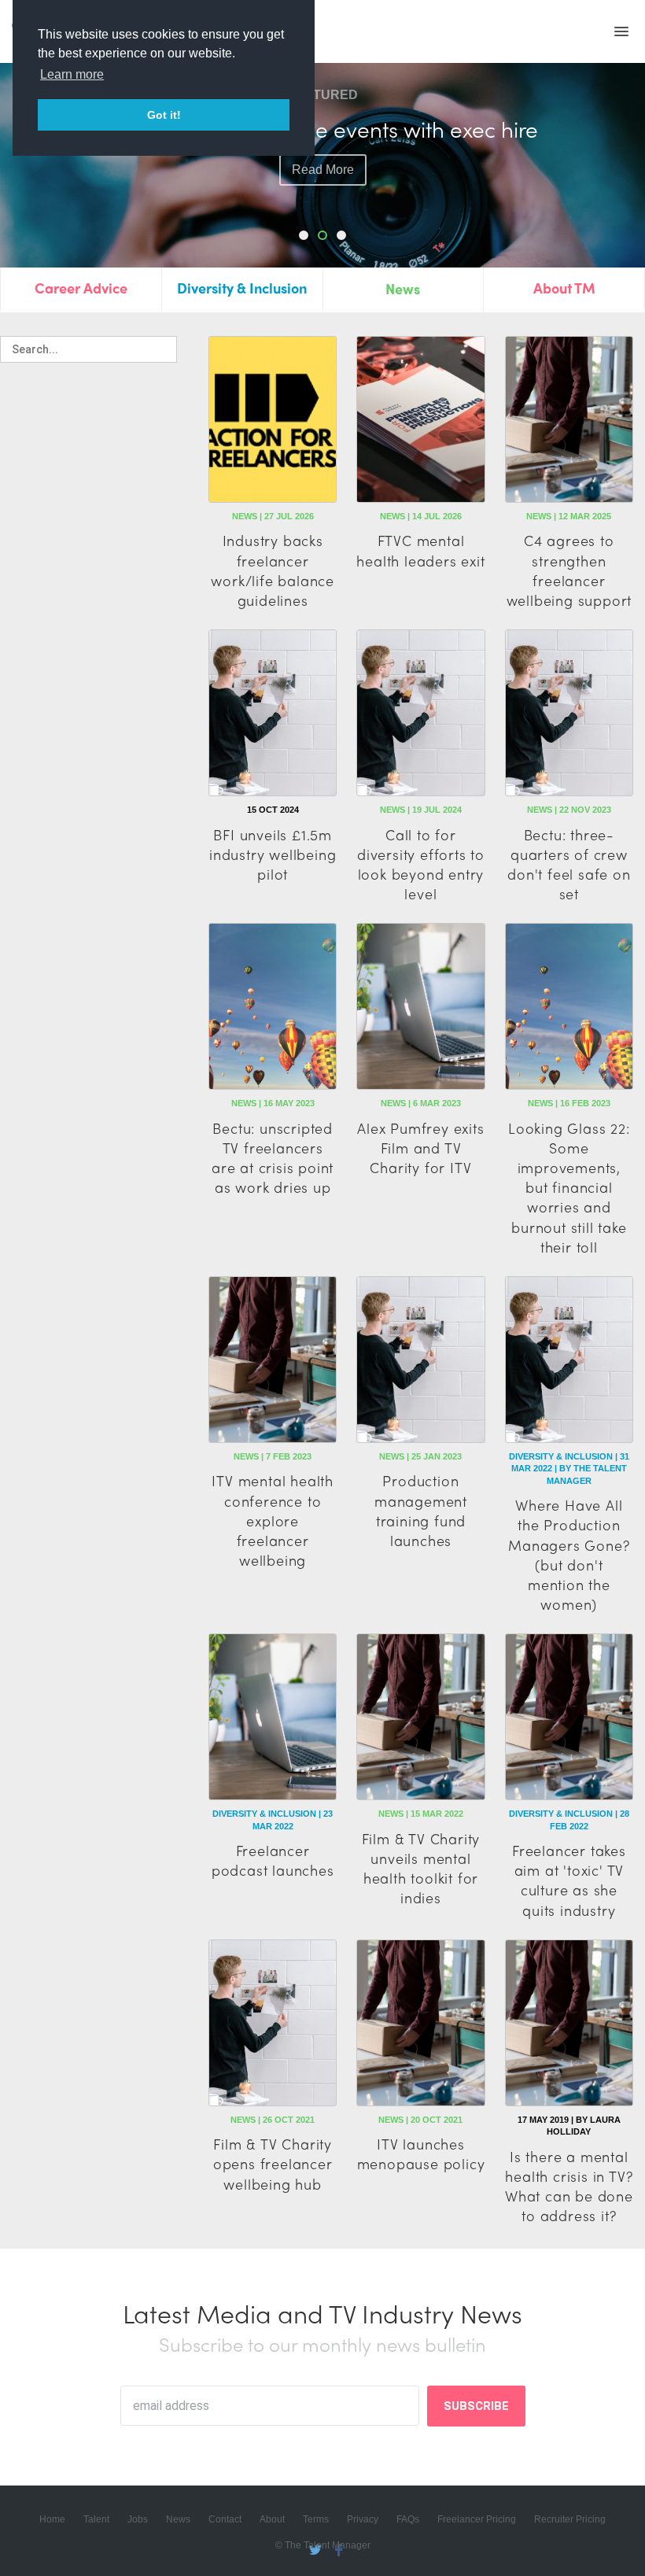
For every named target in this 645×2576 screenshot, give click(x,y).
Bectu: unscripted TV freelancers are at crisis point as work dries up (273, 1158)
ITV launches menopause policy (421, 2153)
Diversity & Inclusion (242, 288)
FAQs (408, 2519)
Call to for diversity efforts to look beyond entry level (421, 864)
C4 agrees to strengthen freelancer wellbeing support (569, 570)
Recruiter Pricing (570, 2519)
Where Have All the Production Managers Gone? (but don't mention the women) (569, 1554)
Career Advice (81, 288)
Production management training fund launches (421, 1510)
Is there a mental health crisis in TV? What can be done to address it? (569, 2186)
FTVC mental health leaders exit (420, 550)
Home (52, 2519)
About (272, 2519)
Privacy (363, 2519)
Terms (316, 2519)
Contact (225, 2519)
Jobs (138, 2519)
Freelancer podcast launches (273, 1860)
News (403, 288)
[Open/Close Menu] (621, 31)
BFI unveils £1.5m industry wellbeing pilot (273, 854)
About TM (564, 288)
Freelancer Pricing (477, 2519)
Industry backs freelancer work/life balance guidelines (273, 570)
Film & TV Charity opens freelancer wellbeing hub (273, 2163)
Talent (96, 2519)
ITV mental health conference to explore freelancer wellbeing (273, 1520)
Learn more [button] (72, 74)
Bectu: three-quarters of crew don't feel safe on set (569, 864)
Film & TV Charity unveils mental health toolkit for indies (421, 1868)
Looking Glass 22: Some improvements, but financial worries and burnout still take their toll (569, 1187)
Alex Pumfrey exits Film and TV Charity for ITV (420, 1148)
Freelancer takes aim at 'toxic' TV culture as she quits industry (569, 1880)
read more (323, 170)
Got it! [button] (164, 115)
